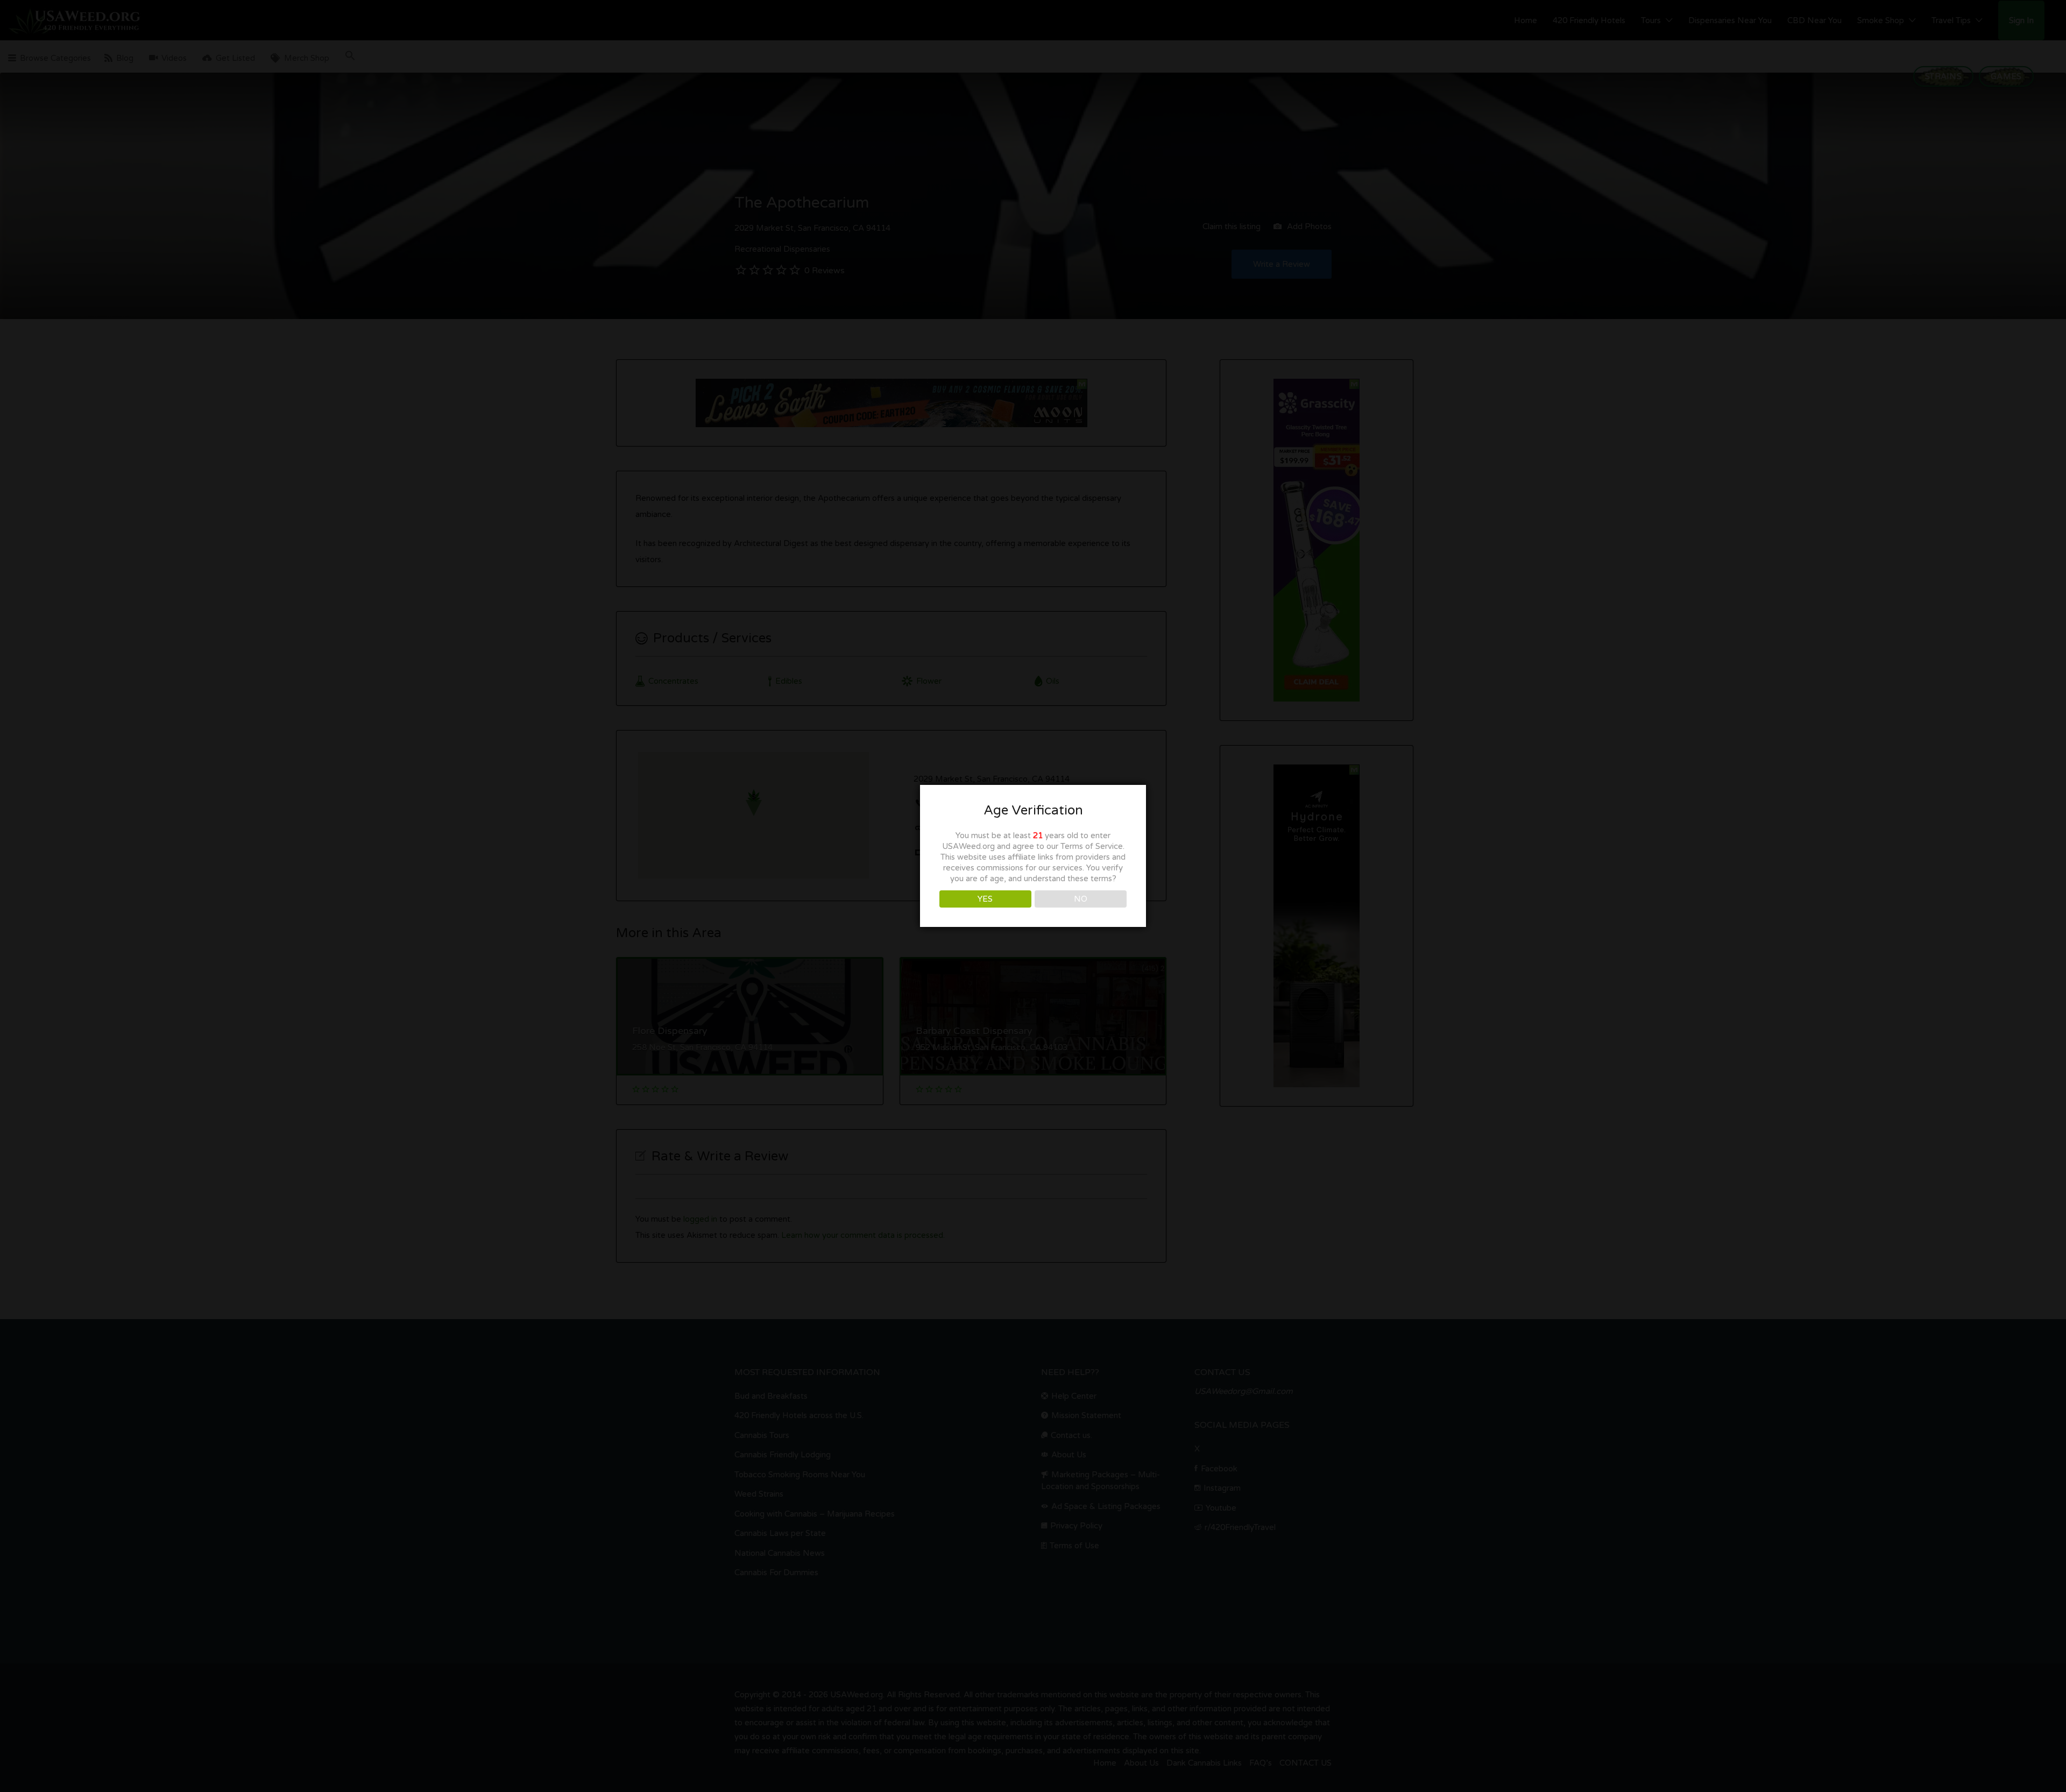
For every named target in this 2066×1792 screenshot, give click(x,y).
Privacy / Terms (1033, 1002)
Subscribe (1033, 899)
